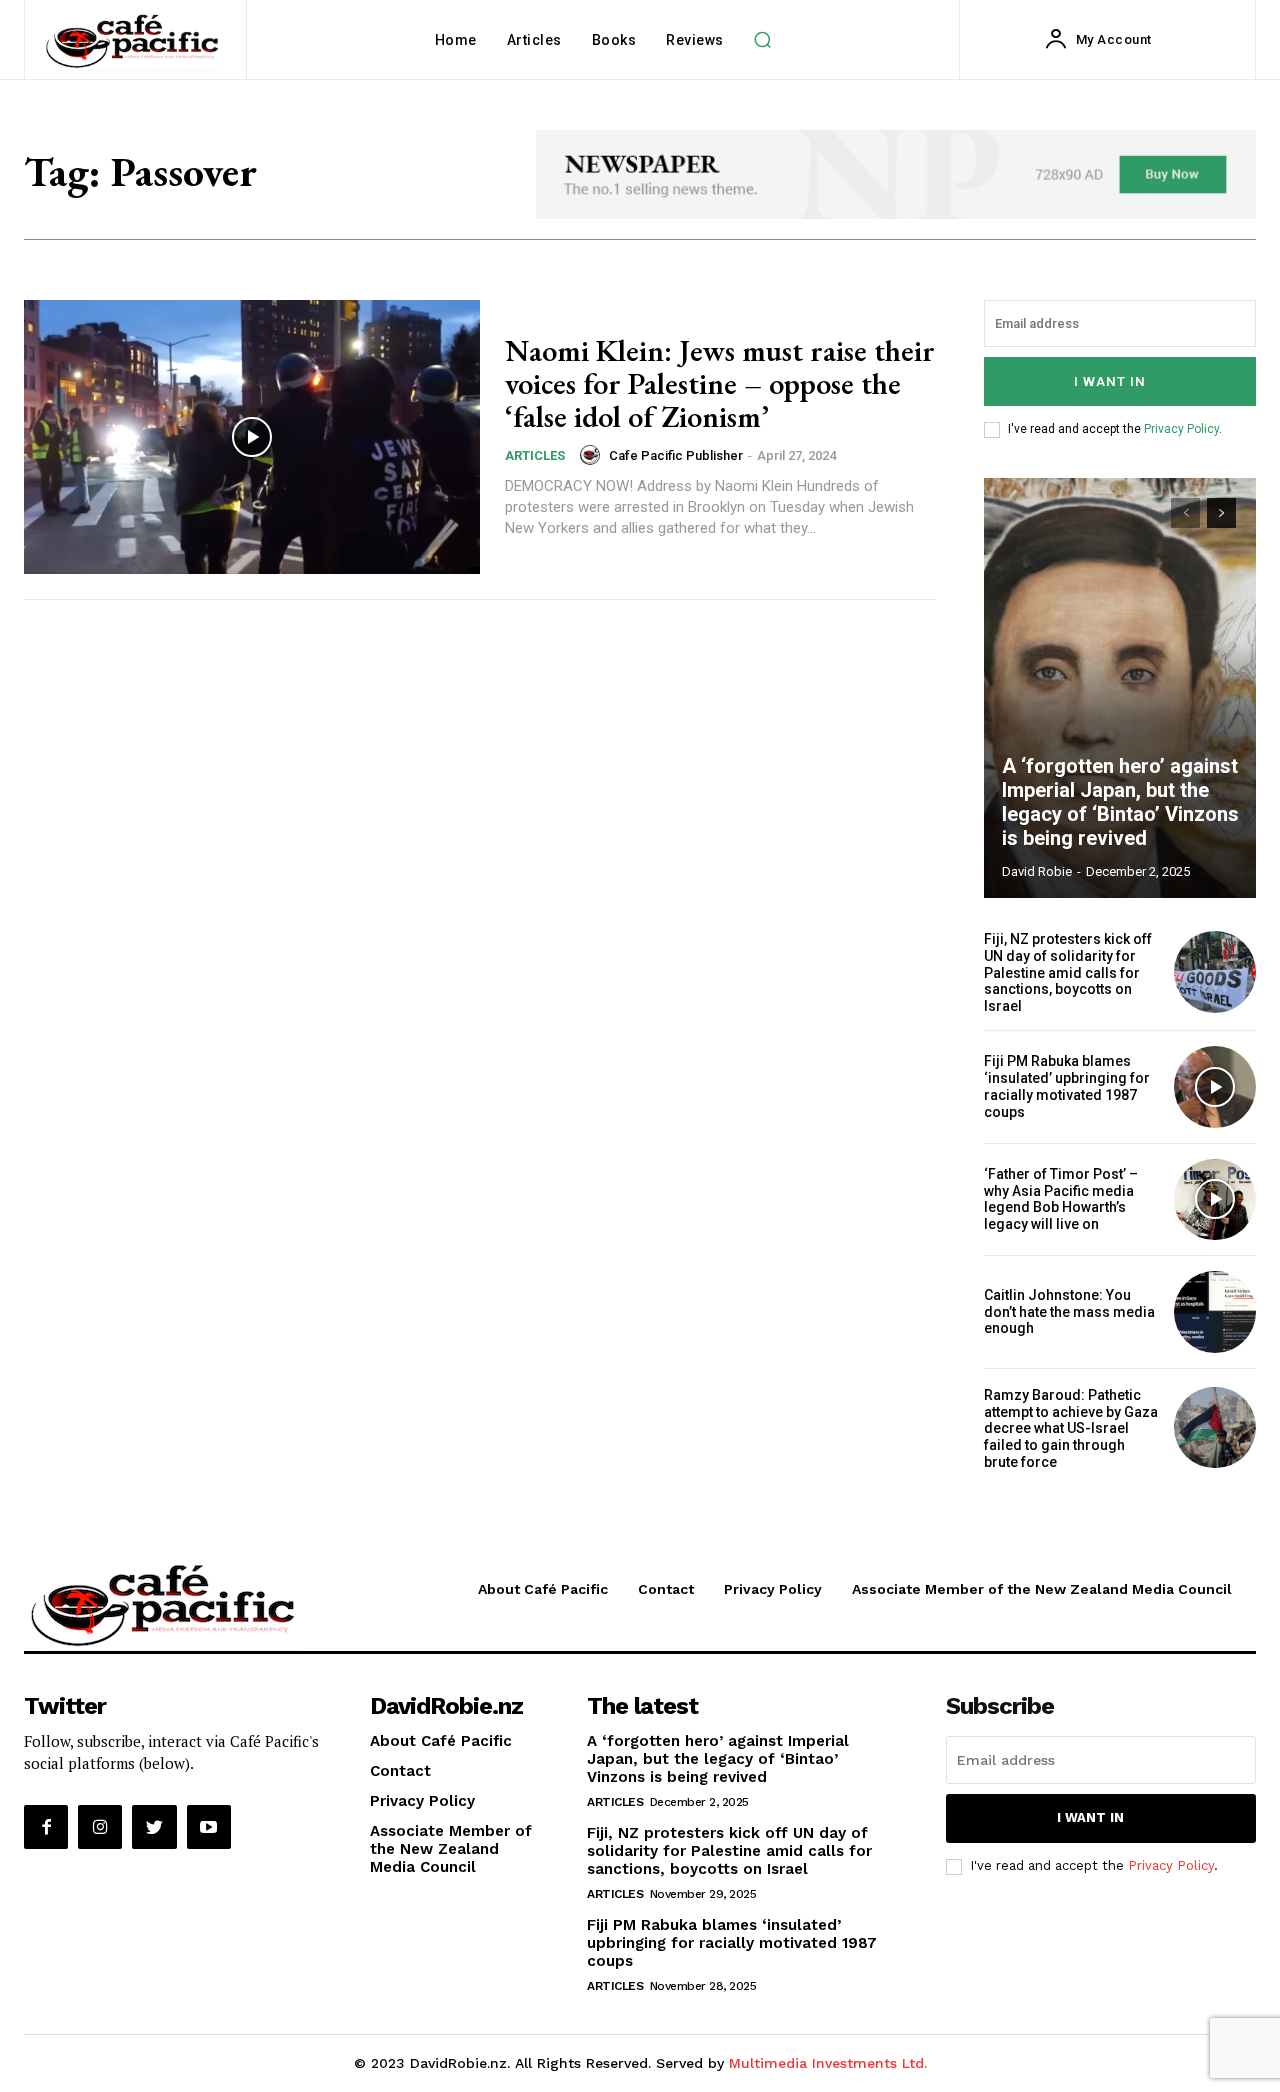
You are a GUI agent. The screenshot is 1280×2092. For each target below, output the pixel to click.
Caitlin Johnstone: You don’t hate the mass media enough (1069, 1312)
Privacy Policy (1181, 429)
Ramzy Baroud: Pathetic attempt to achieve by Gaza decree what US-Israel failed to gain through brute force (1071, 1428)
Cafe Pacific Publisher (676, 455)
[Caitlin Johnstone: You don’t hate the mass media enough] (1215, 1312)
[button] (763, 40)
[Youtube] (209, 1827)
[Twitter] (154, 1827)
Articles (535, 455)
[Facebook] (46, 1827)
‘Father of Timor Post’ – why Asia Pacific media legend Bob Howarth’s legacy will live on (1061, 1199)
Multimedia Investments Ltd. (828, 2063)
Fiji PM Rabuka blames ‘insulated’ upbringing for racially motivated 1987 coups (1067, 1086)
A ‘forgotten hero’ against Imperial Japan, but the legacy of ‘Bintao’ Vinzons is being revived (1120, 802)
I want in (1110, 381)
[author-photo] (593, 455)
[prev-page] (1185, 513)
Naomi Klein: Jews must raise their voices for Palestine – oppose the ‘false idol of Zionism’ (720, 383)
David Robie (1037, 871)
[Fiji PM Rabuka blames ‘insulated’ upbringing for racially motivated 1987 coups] (1215, 1087)
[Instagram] (100, 1827)
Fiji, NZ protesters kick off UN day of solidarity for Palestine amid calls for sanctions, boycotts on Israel (1068, 972)
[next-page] (1221, 513)
